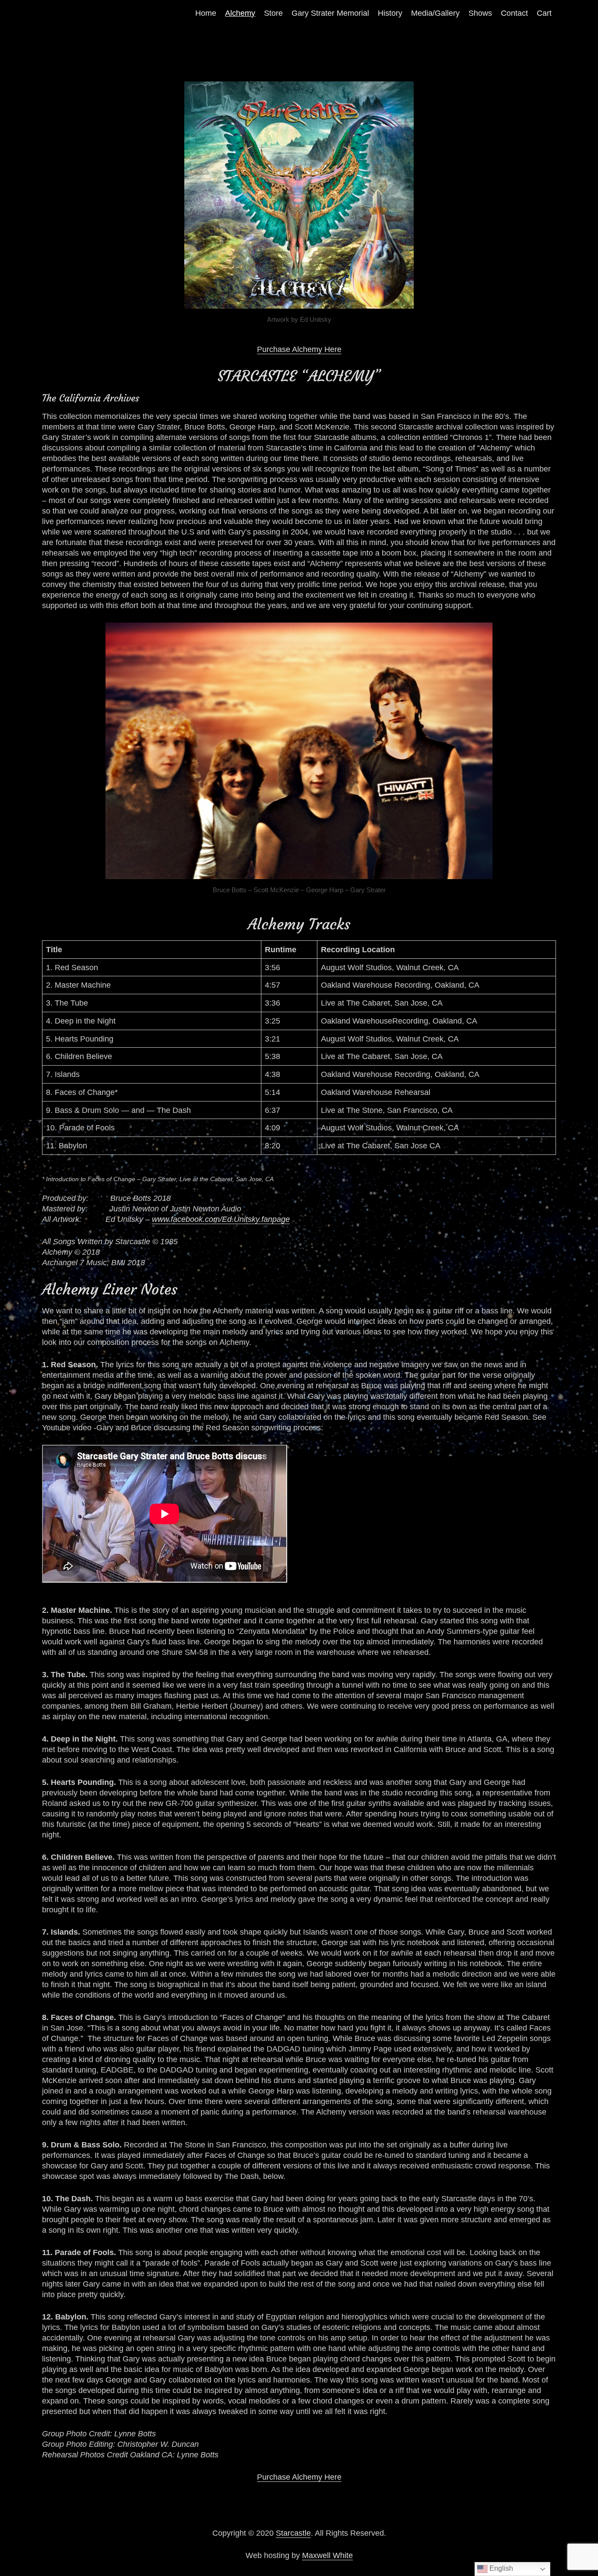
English (500, 2568)
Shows (480, 13)
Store (273, 13)
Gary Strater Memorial (330, 13)
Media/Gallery (435, 13)
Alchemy (240, 13)
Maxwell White (327, 2555)
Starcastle (293, 2533)
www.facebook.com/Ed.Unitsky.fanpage (221, 1219)
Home (206, 13)
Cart (544, 13)
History (390, 13)
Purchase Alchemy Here (299, 349)
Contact (514, 13)
